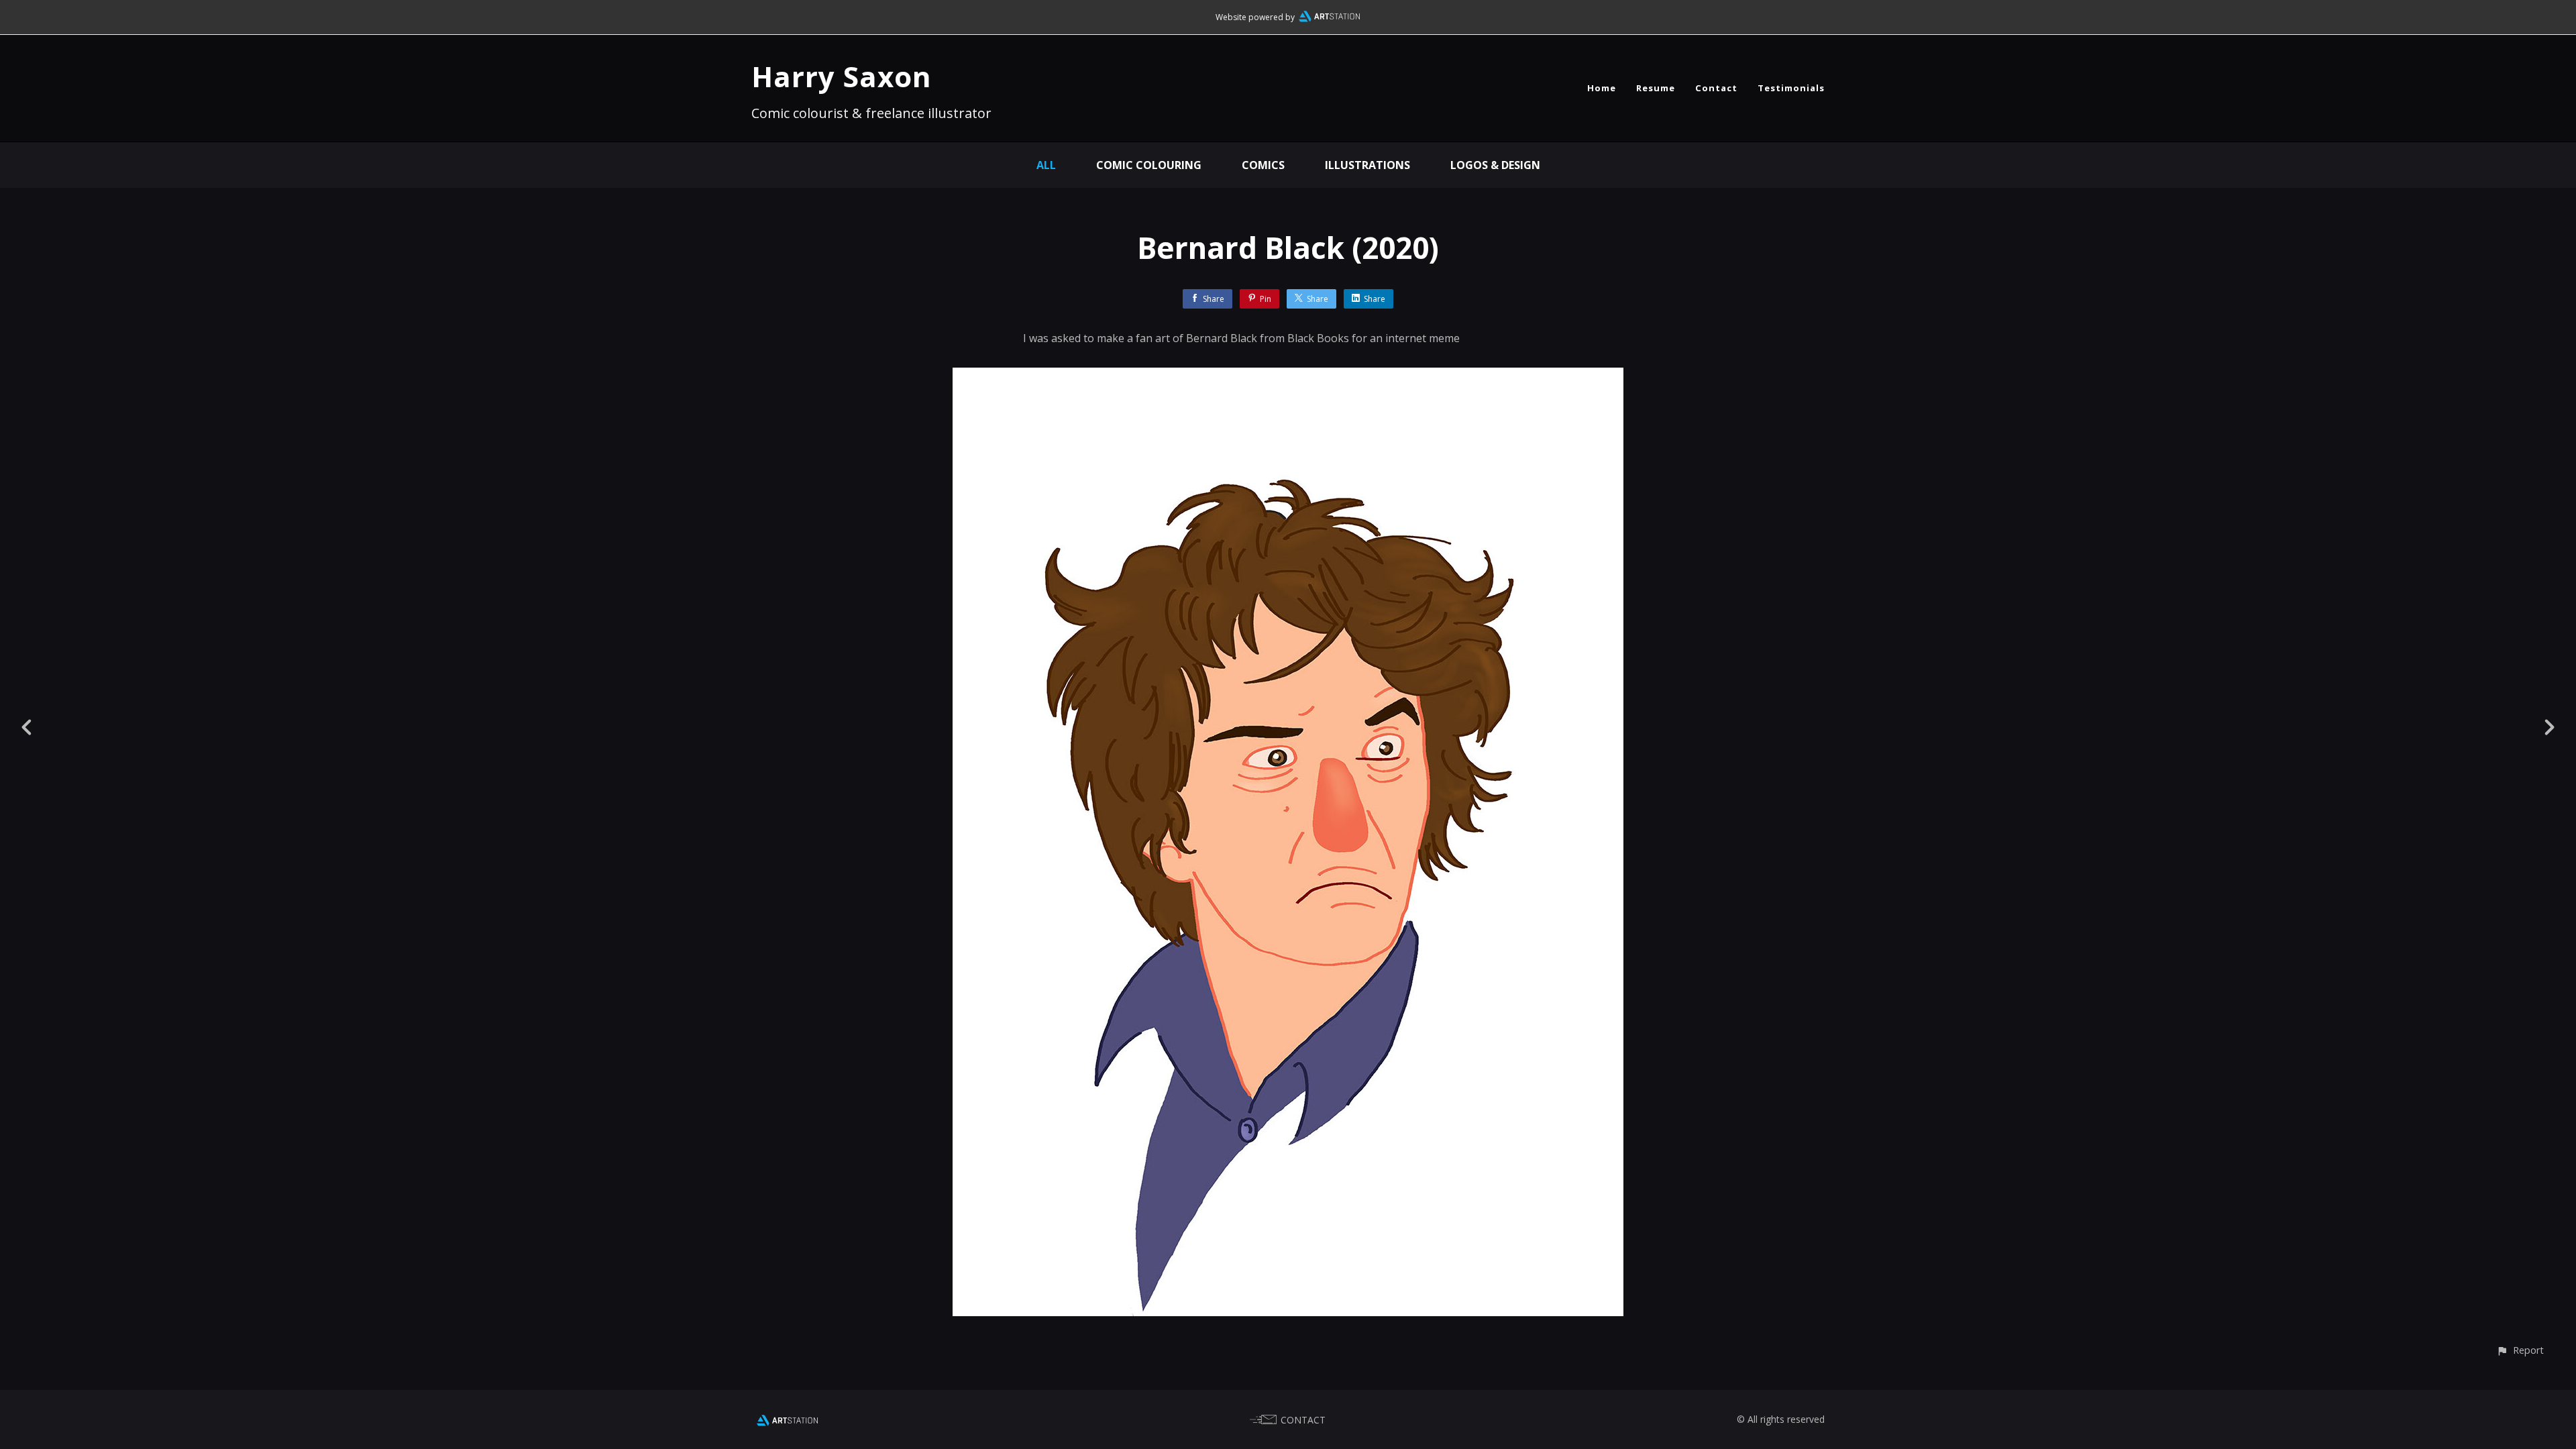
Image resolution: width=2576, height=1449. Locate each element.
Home (1602, 88)
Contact (1716, 88)
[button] (2520, 1350)
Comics (1263, 165)
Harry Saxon (842, 76)
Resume (1656, 88)
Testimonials (1791, 88)
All (1046, 165)
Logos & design (1495, 165)
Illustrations (1367, 165)
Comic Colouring (1149, 165)
